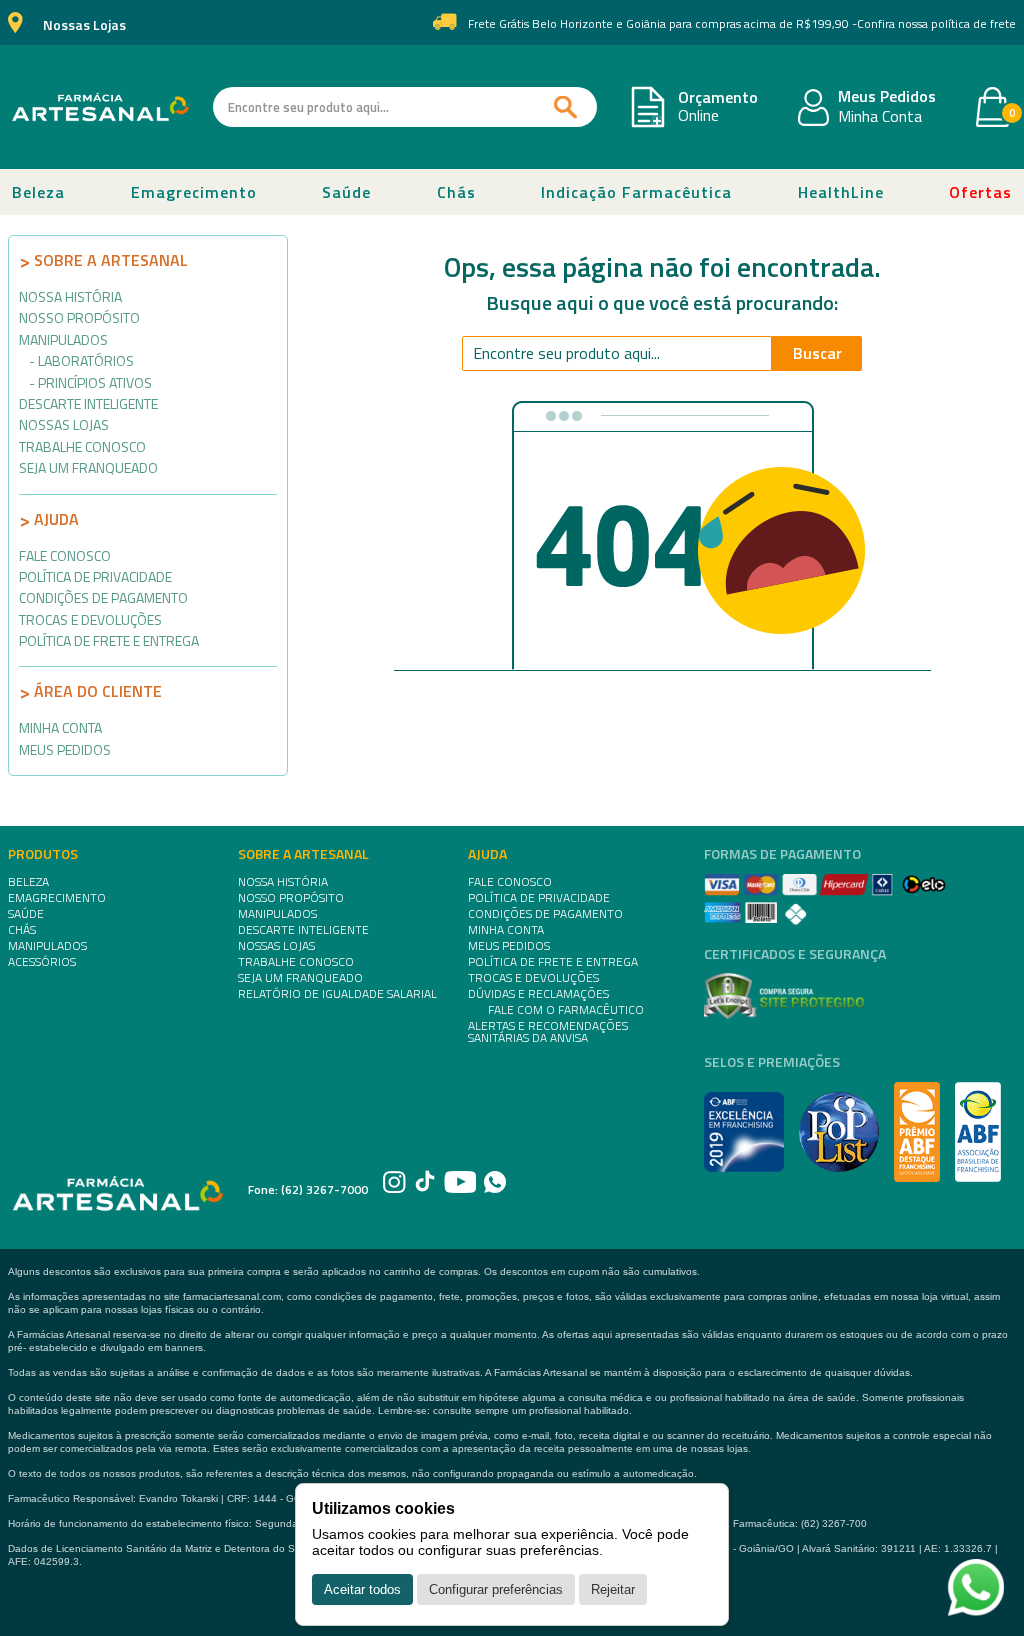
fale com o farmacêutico (566, 1010)
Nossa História (70, 296)
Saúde (346, 192)
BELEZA (28, 882)
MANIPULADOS (47, 946)
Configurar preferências (496, 1589)
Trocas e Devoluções (90, 619)
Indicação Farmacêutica (636, 192)
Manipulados (63, 339)
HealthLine (841, 192)
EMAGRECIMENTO (57, 898)
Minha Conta (880, 117)
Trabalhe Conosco (82, 446)
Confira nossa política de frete (936, 24)
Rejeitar (613, 1589)
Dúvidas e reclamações (538, 994)
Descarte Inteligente (88, 403)
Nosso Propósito (79, 317)
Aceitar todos (362, 1589)
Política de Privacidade (95, 576)
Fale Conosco (65, 555)
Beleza (38, 192)
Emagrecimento (194, 192)
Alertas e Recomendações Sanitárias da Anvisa (548, 1032)
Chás (456, 192)
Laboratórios (86, 360)
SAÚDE (26, 914)
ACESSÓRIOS (42, 962)
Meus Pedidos (887, 97)
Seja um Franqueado (88, 467)
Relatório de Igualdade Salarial (337, 994)
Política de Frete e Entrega (109, 640)
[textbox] (405, 107)
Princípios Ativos (95, 382)
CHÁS (22, 930)
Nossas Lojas (84, 25)
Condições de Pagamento (103, 597)
